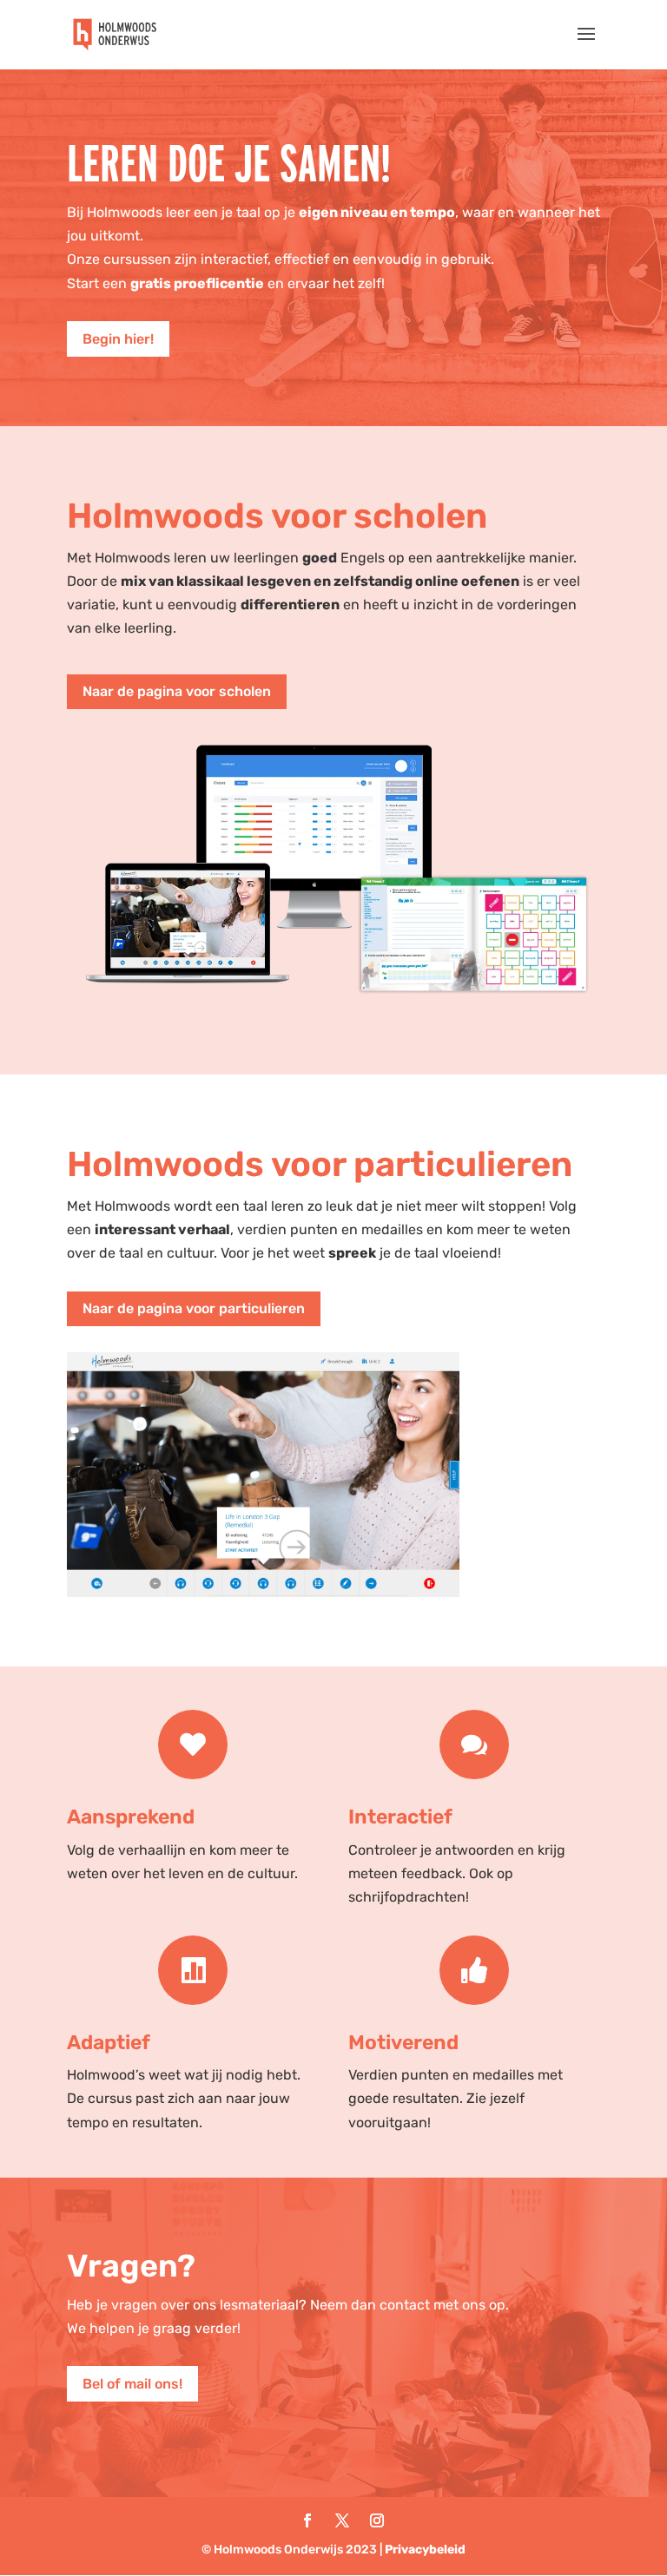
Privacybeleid (425, 2550)
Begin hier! (118, 339)
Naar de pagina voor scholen (177, 691)
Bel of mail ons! (132, 2384)
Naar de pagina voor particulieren (194, 1308)
